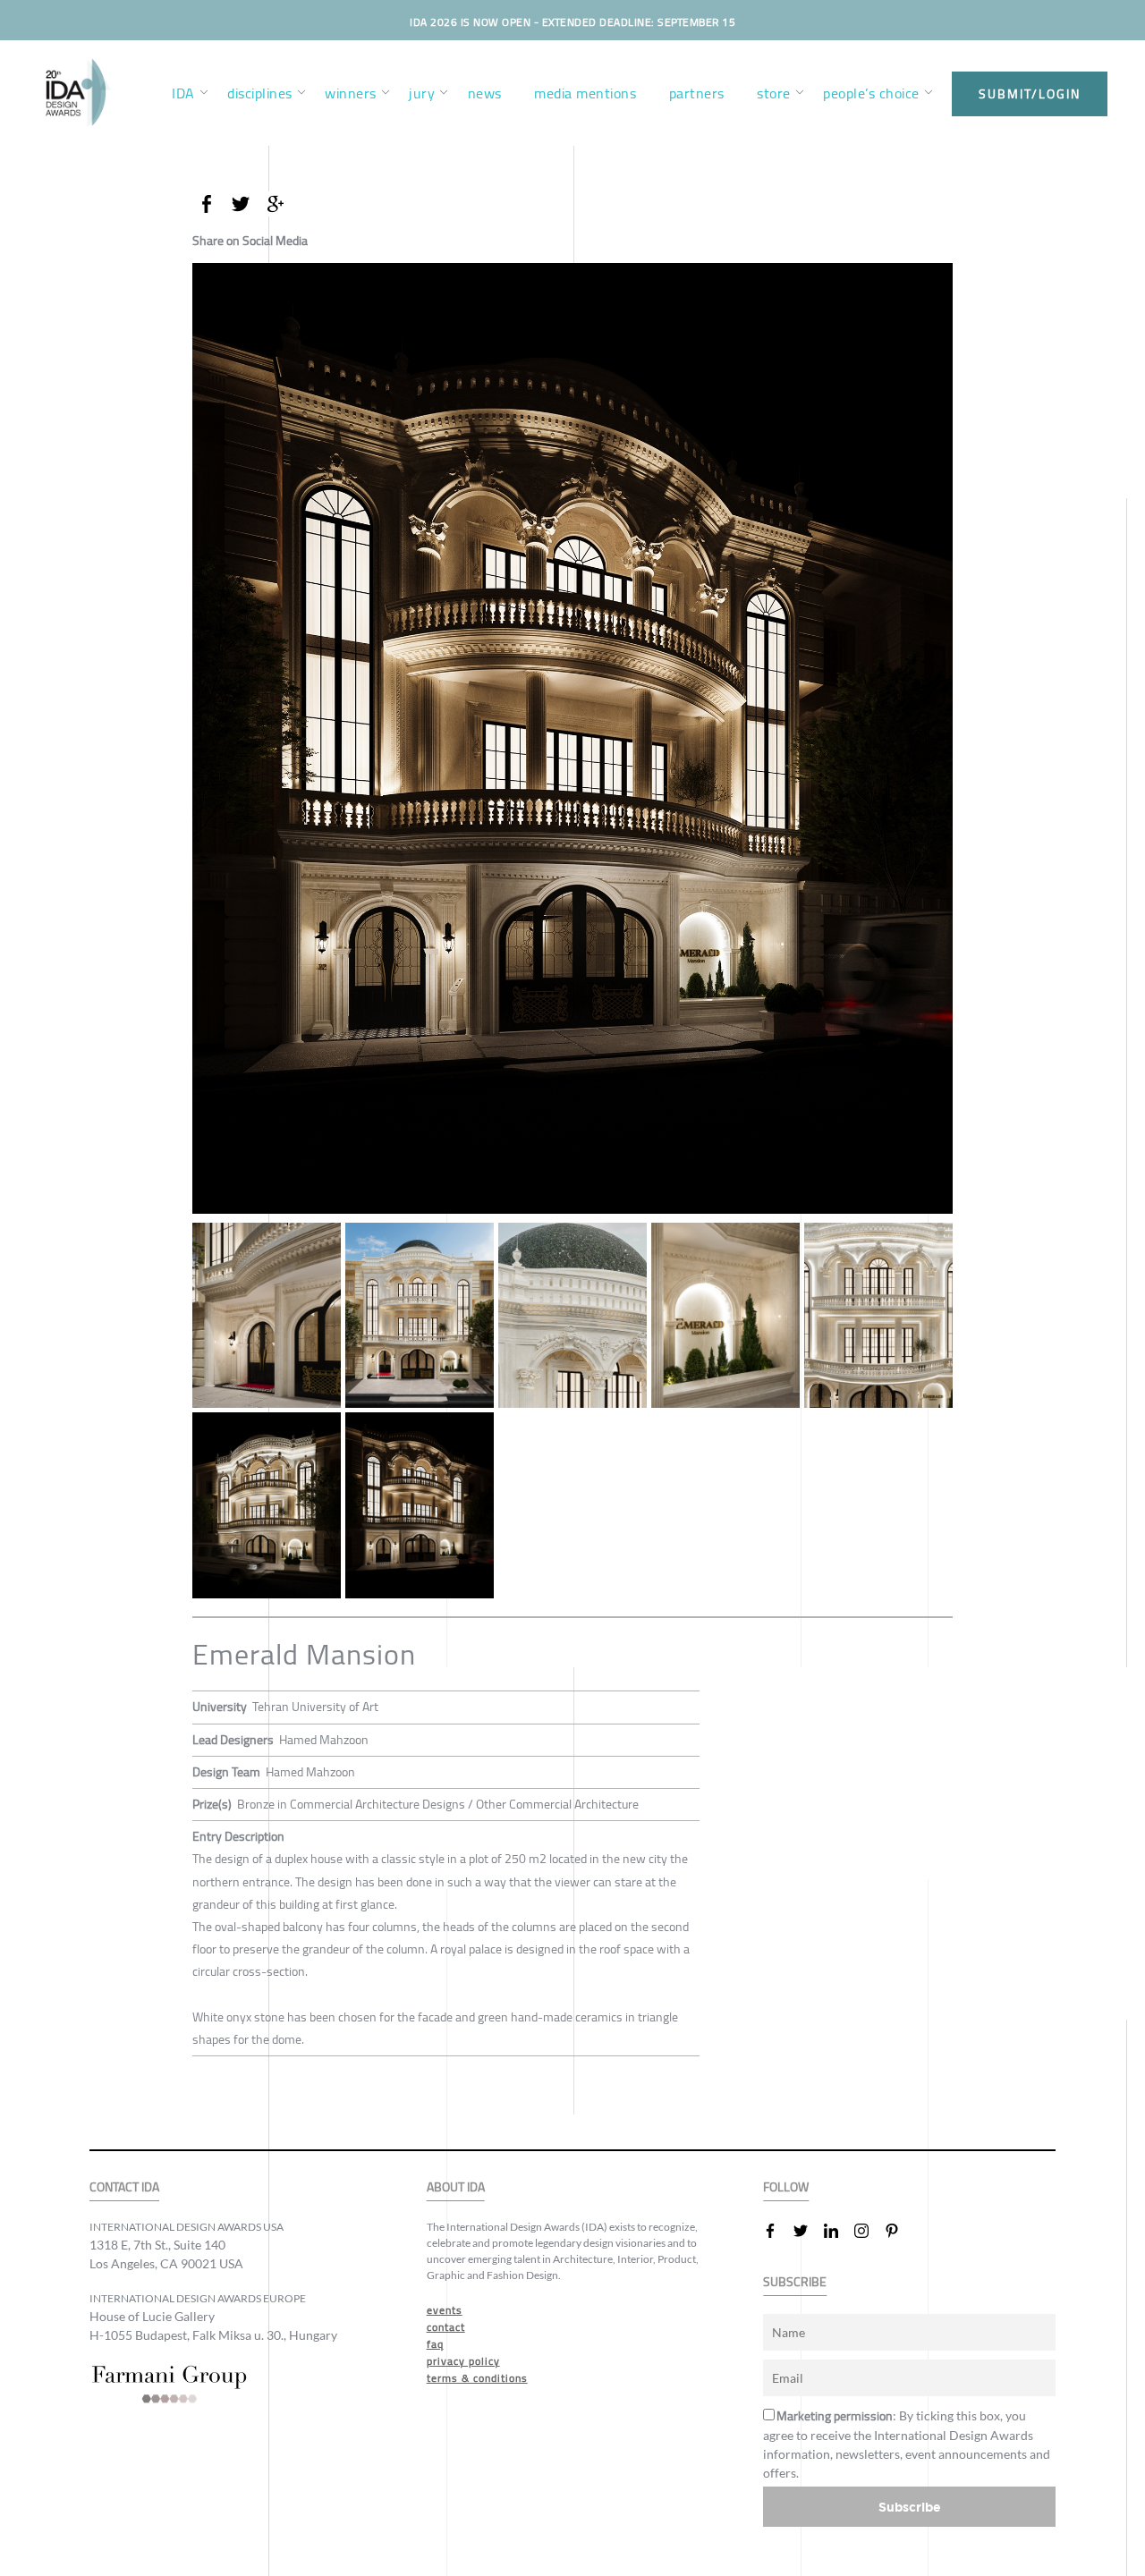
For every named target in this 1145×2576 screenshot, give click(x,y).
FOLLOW (786, 2187)
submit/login (1030, 94)
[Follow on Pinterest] (899, 2231)
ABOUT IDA (456, 2187)
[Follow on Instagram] (869, 2231)
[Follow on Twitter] (808, 2231)
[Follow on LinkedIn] (838, 2231)
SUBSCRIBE (795, 2282)
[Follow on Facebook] (777, 2231)
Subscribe (910, 2507)
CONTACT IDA (124, 2187)
